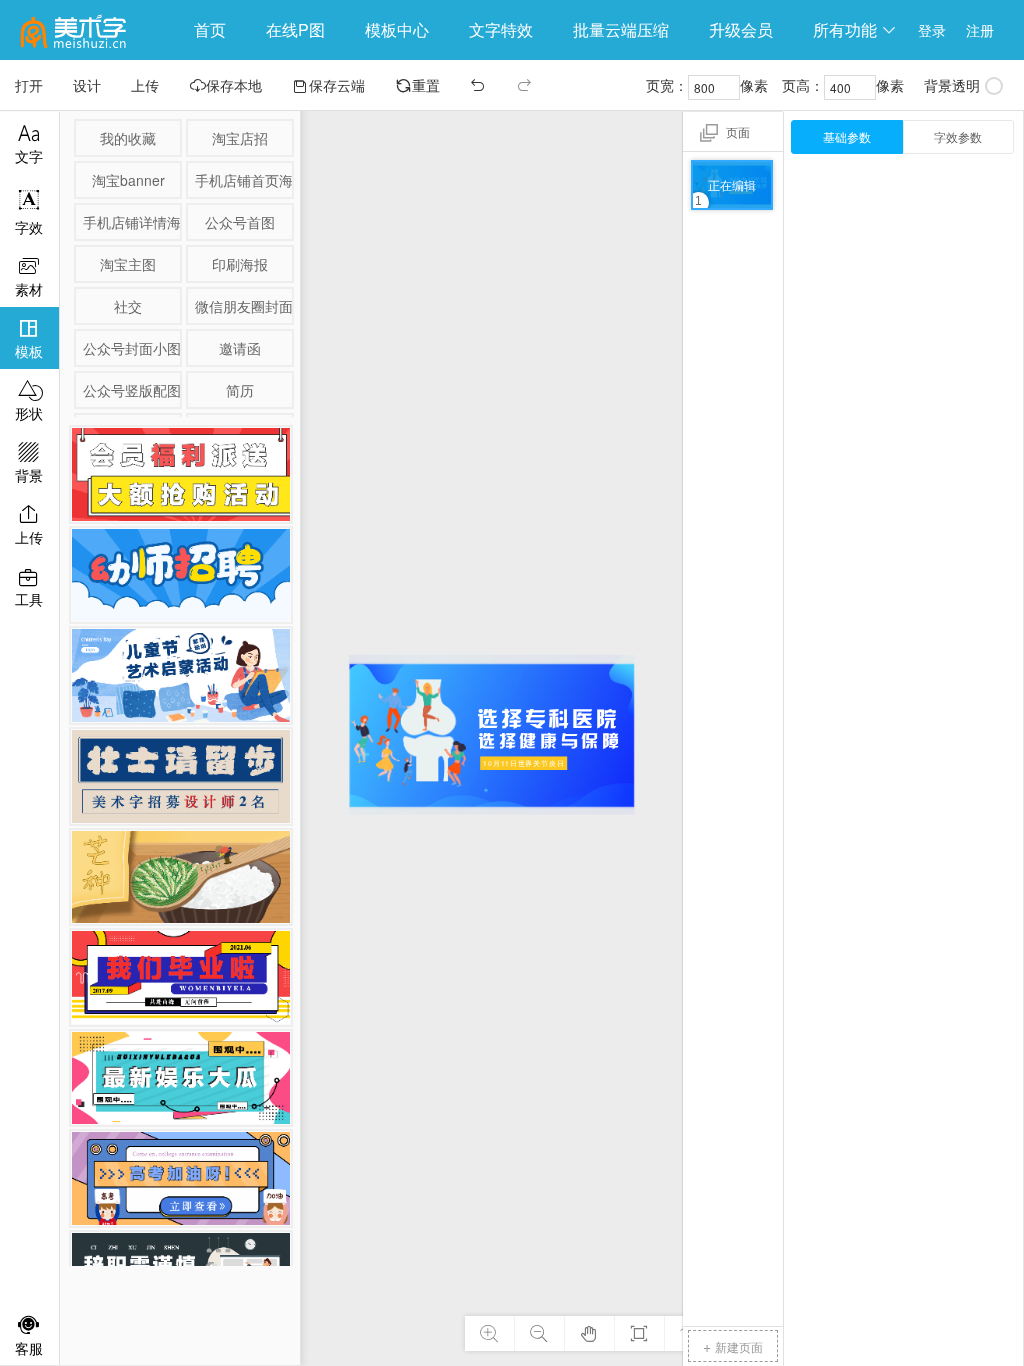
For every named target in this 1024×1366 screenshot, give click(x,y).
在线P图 (295, 29)
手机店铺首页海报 (243, 180)
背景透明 (952, 85)
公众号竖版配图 (131, 390)
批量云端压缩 (621, 29)
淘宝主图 (128, 264)
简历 (240, 390)
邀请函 (240, 348)
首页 (210, 29)
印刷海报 (240, 264)
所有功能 (855, 29)
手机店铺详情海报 (131, 222)
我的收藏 (128, 138)
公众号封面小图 (131, 348)
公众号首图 (240, 222)
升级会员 (741, 29)
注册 (980, 30)
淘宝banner (128, 180)
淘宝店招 (240, 138)
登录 (932, 30)
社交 (128, 306)
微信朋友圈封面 (243, 306)
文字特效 (501, 29)
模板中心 (397, 29)
